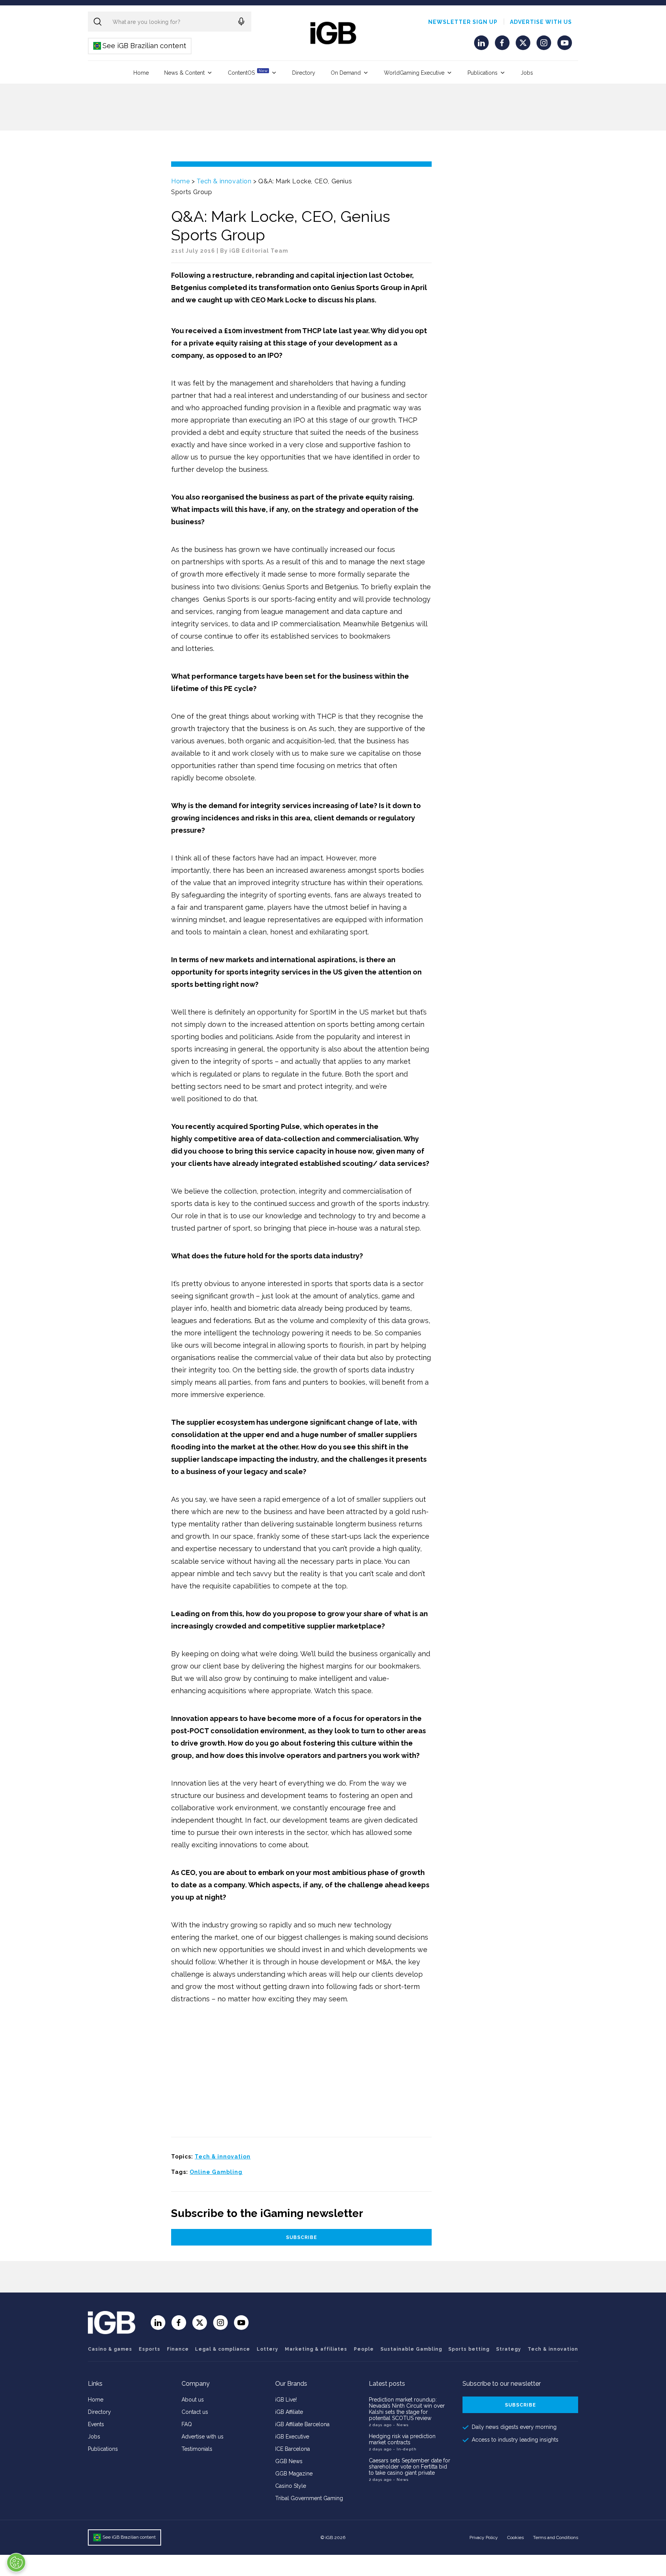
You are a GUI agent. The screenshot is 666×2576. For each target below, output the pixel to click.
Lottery (267, 2349)
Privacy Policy (484, 2537)
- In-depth (405, 2449)
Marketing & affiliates (316, 2349)
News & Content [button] (184, 73)
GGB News (289, 2461)
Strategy (509, 2349)
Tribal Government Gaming (309, 2498)
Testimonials (197, 2449)
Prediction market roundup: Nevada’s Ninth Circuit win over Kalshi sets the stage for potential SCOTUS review (407, 2409)
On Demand (346, 73)
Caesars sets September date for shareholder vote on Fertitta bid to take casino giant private (410, 2467)
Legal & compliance (223, 2349)
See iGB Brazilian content (140, 46)
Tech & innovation (224, 181)
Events (96, 2424)
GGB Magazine (294, 2474)
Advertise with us (541, 22)
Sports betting (469, 2349)
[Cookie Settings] (16, 2563)
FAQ (187, 2424)
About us (193, 2400)
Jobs (527, 73)
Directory (304, 73)
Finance (178, 2349)
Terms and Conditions (556, 2537)
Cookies (515, 2537)
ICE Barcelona (293, 2449)
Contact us (195, 2412)
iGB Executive (292, 2437)
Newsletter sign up (463, 22)
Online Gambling (216, 2172)
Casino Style (291, 2486)
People (364, 2349)
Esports (150, 2349)
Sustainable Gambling (411, 2349)
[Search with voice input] (241, 22)
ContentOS (248, 72)
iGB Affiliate (289, 2412)
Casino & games (110, 2349)
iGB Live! (286, 2400)
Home (141, 73)
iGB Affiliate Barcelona (302, 2424)
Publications (483, 73)
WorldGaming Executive (414, 73)
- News (401, 2425)
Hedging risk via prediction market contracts (402, 2439)
